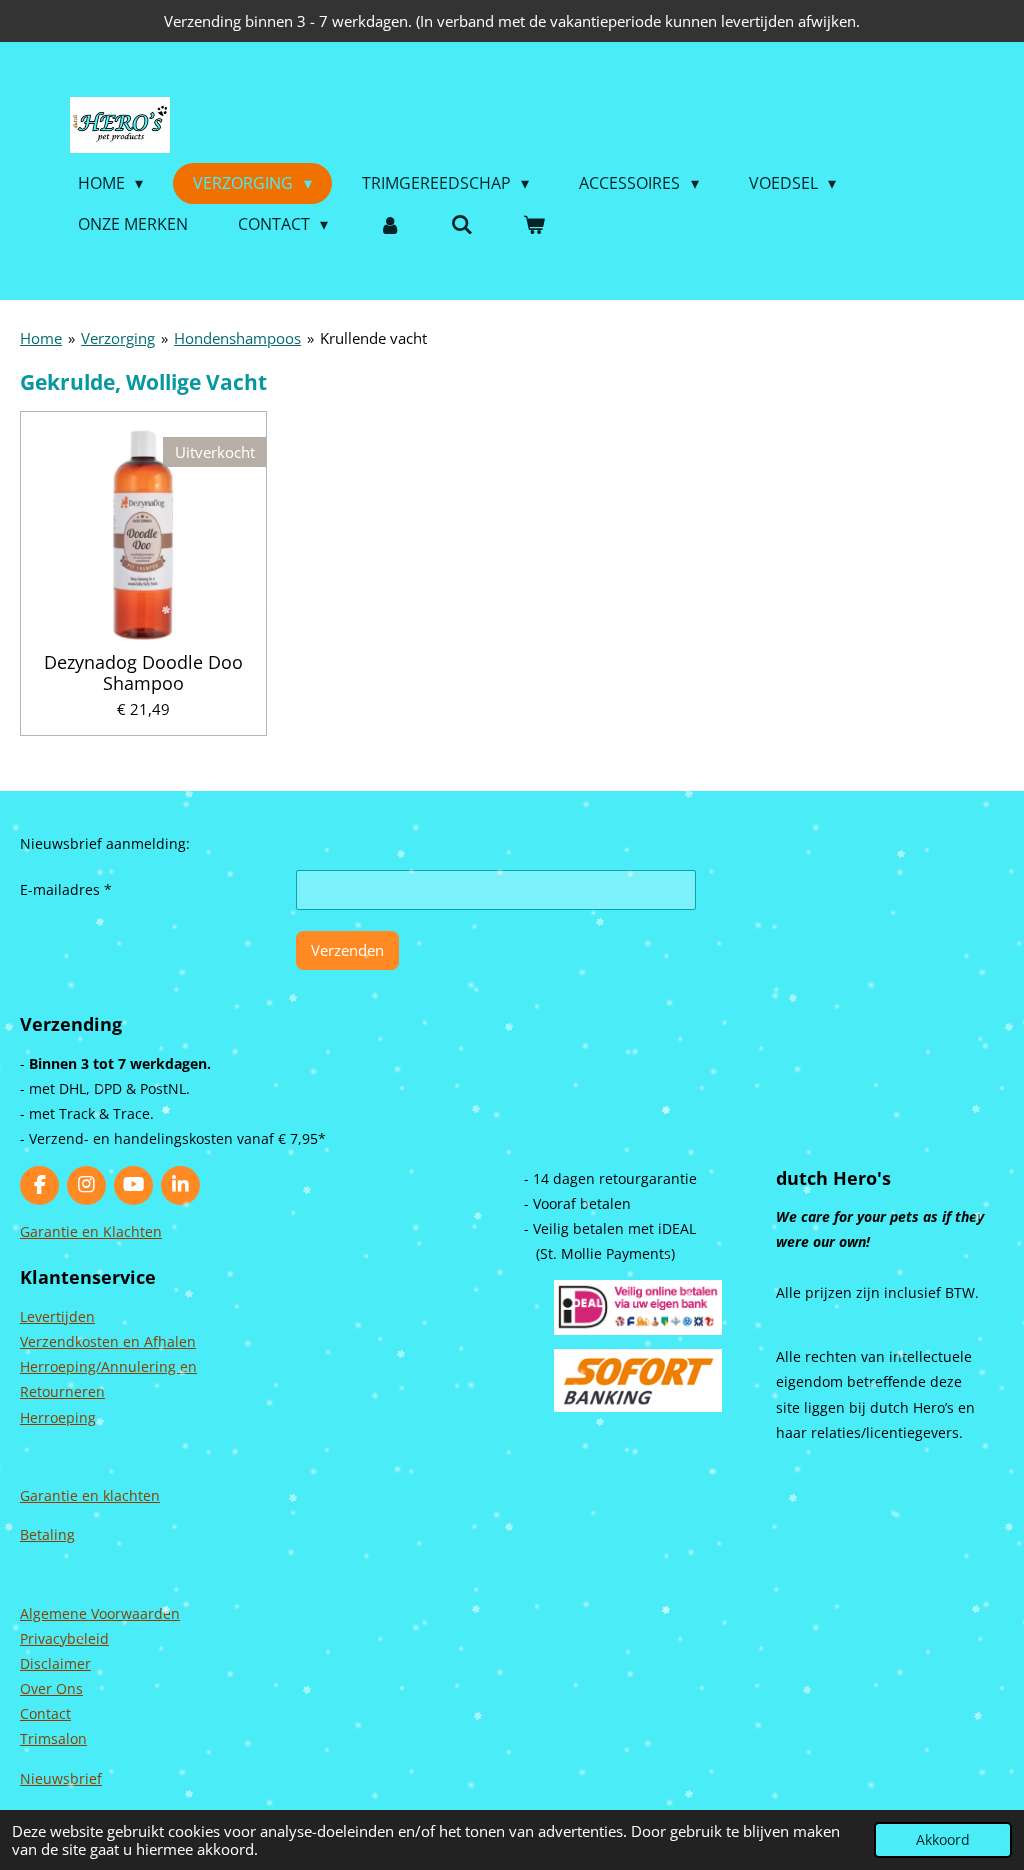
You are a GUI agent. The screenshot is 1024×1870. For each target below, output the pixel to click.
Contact (45, 1713)
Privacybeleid (64, 1638)
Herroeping (58, 1417)
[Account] (389, 224)
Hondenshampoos (237, 338)
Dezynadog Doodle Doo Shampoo (143, 673)
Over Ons (51, 1688)
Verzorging (118, 338)
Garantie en (61, 1495)
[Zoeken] (462, 224)
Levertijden (57, 1316)
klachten (131, 1495)
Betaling (47, 1534)
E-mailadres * (66, 889)
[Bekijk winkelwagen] (534, 224)
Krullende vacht (373, 338)
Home (41, 338)
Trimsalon (53, 1738)
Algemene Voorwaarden (100, 1613)
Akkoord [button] (943, 1840)
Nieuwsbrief (61, 1778)
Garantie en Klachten (91, 1231)
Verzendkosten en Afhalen (108, 1341)
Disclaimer (55, 1663)
